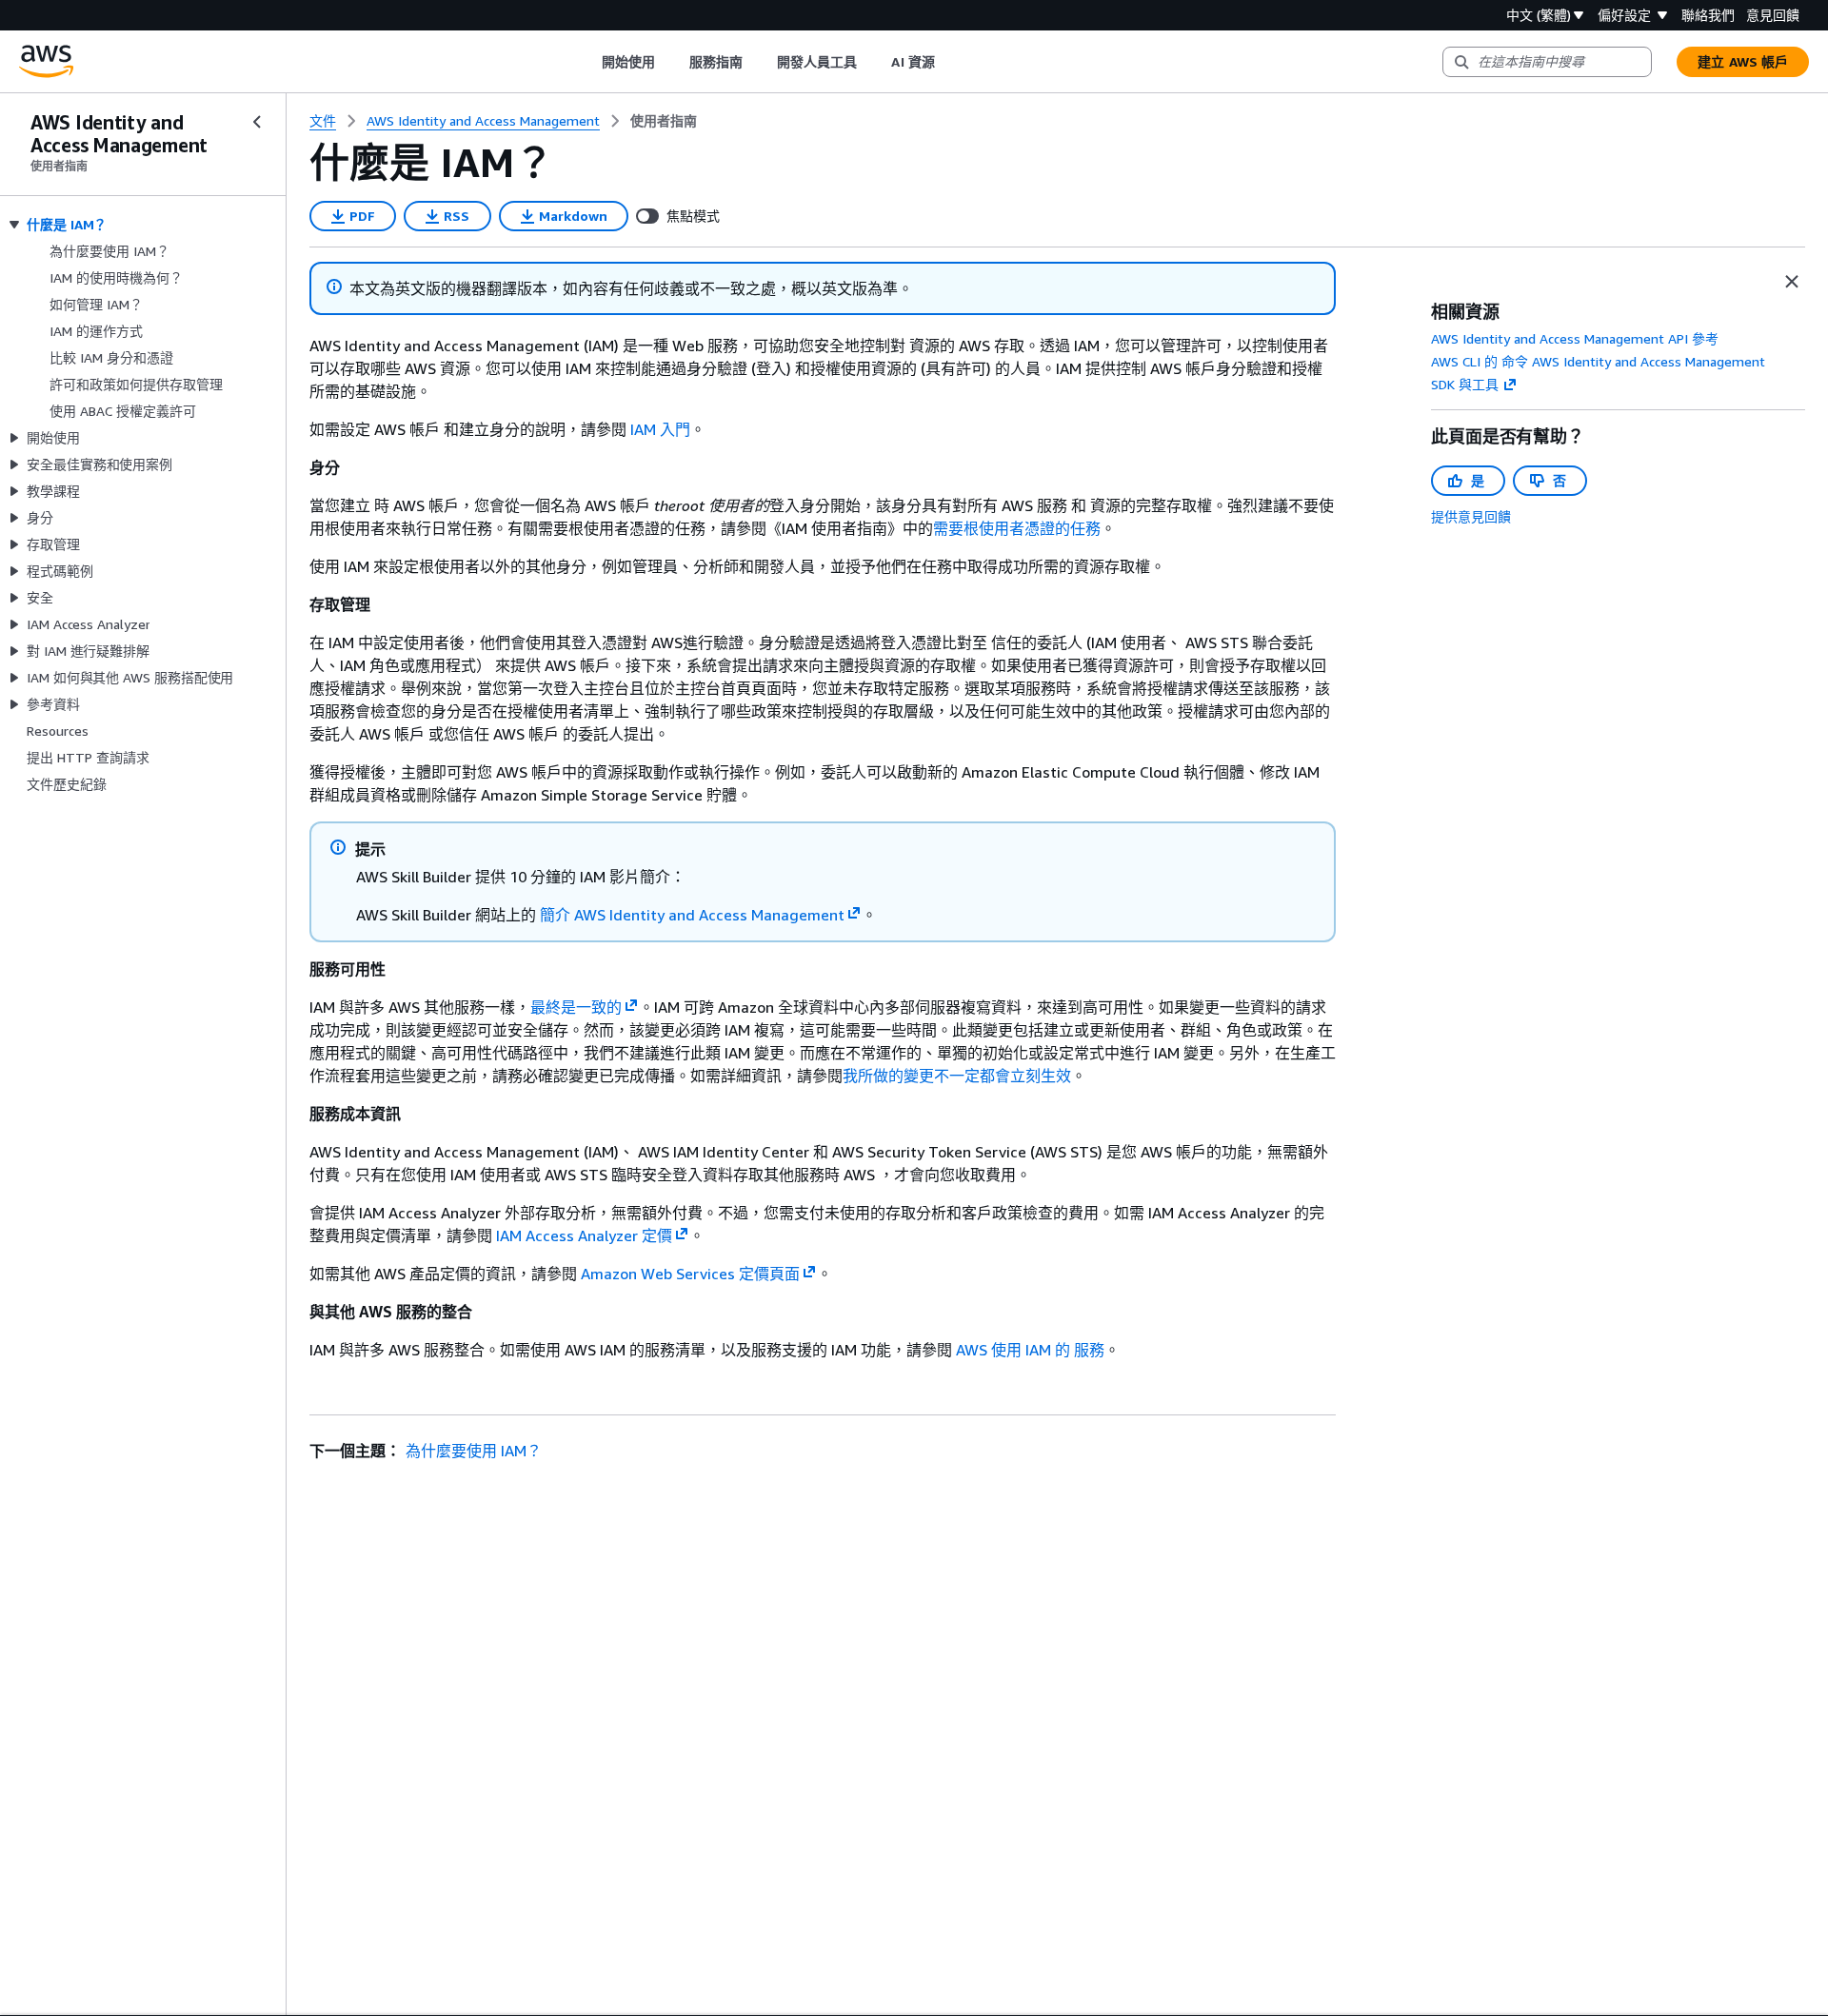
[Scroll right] (949, 62)
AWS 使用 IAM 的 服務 (1030, 1350)
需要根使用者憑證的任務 (1017, 528)
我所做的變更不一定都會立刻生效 (957, 1076)
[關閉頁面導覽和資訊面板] (1792, 282)
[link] (664, 121)
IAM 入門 (660, 429)
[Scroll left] (587, 62)
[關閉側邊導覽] (257, 122)
